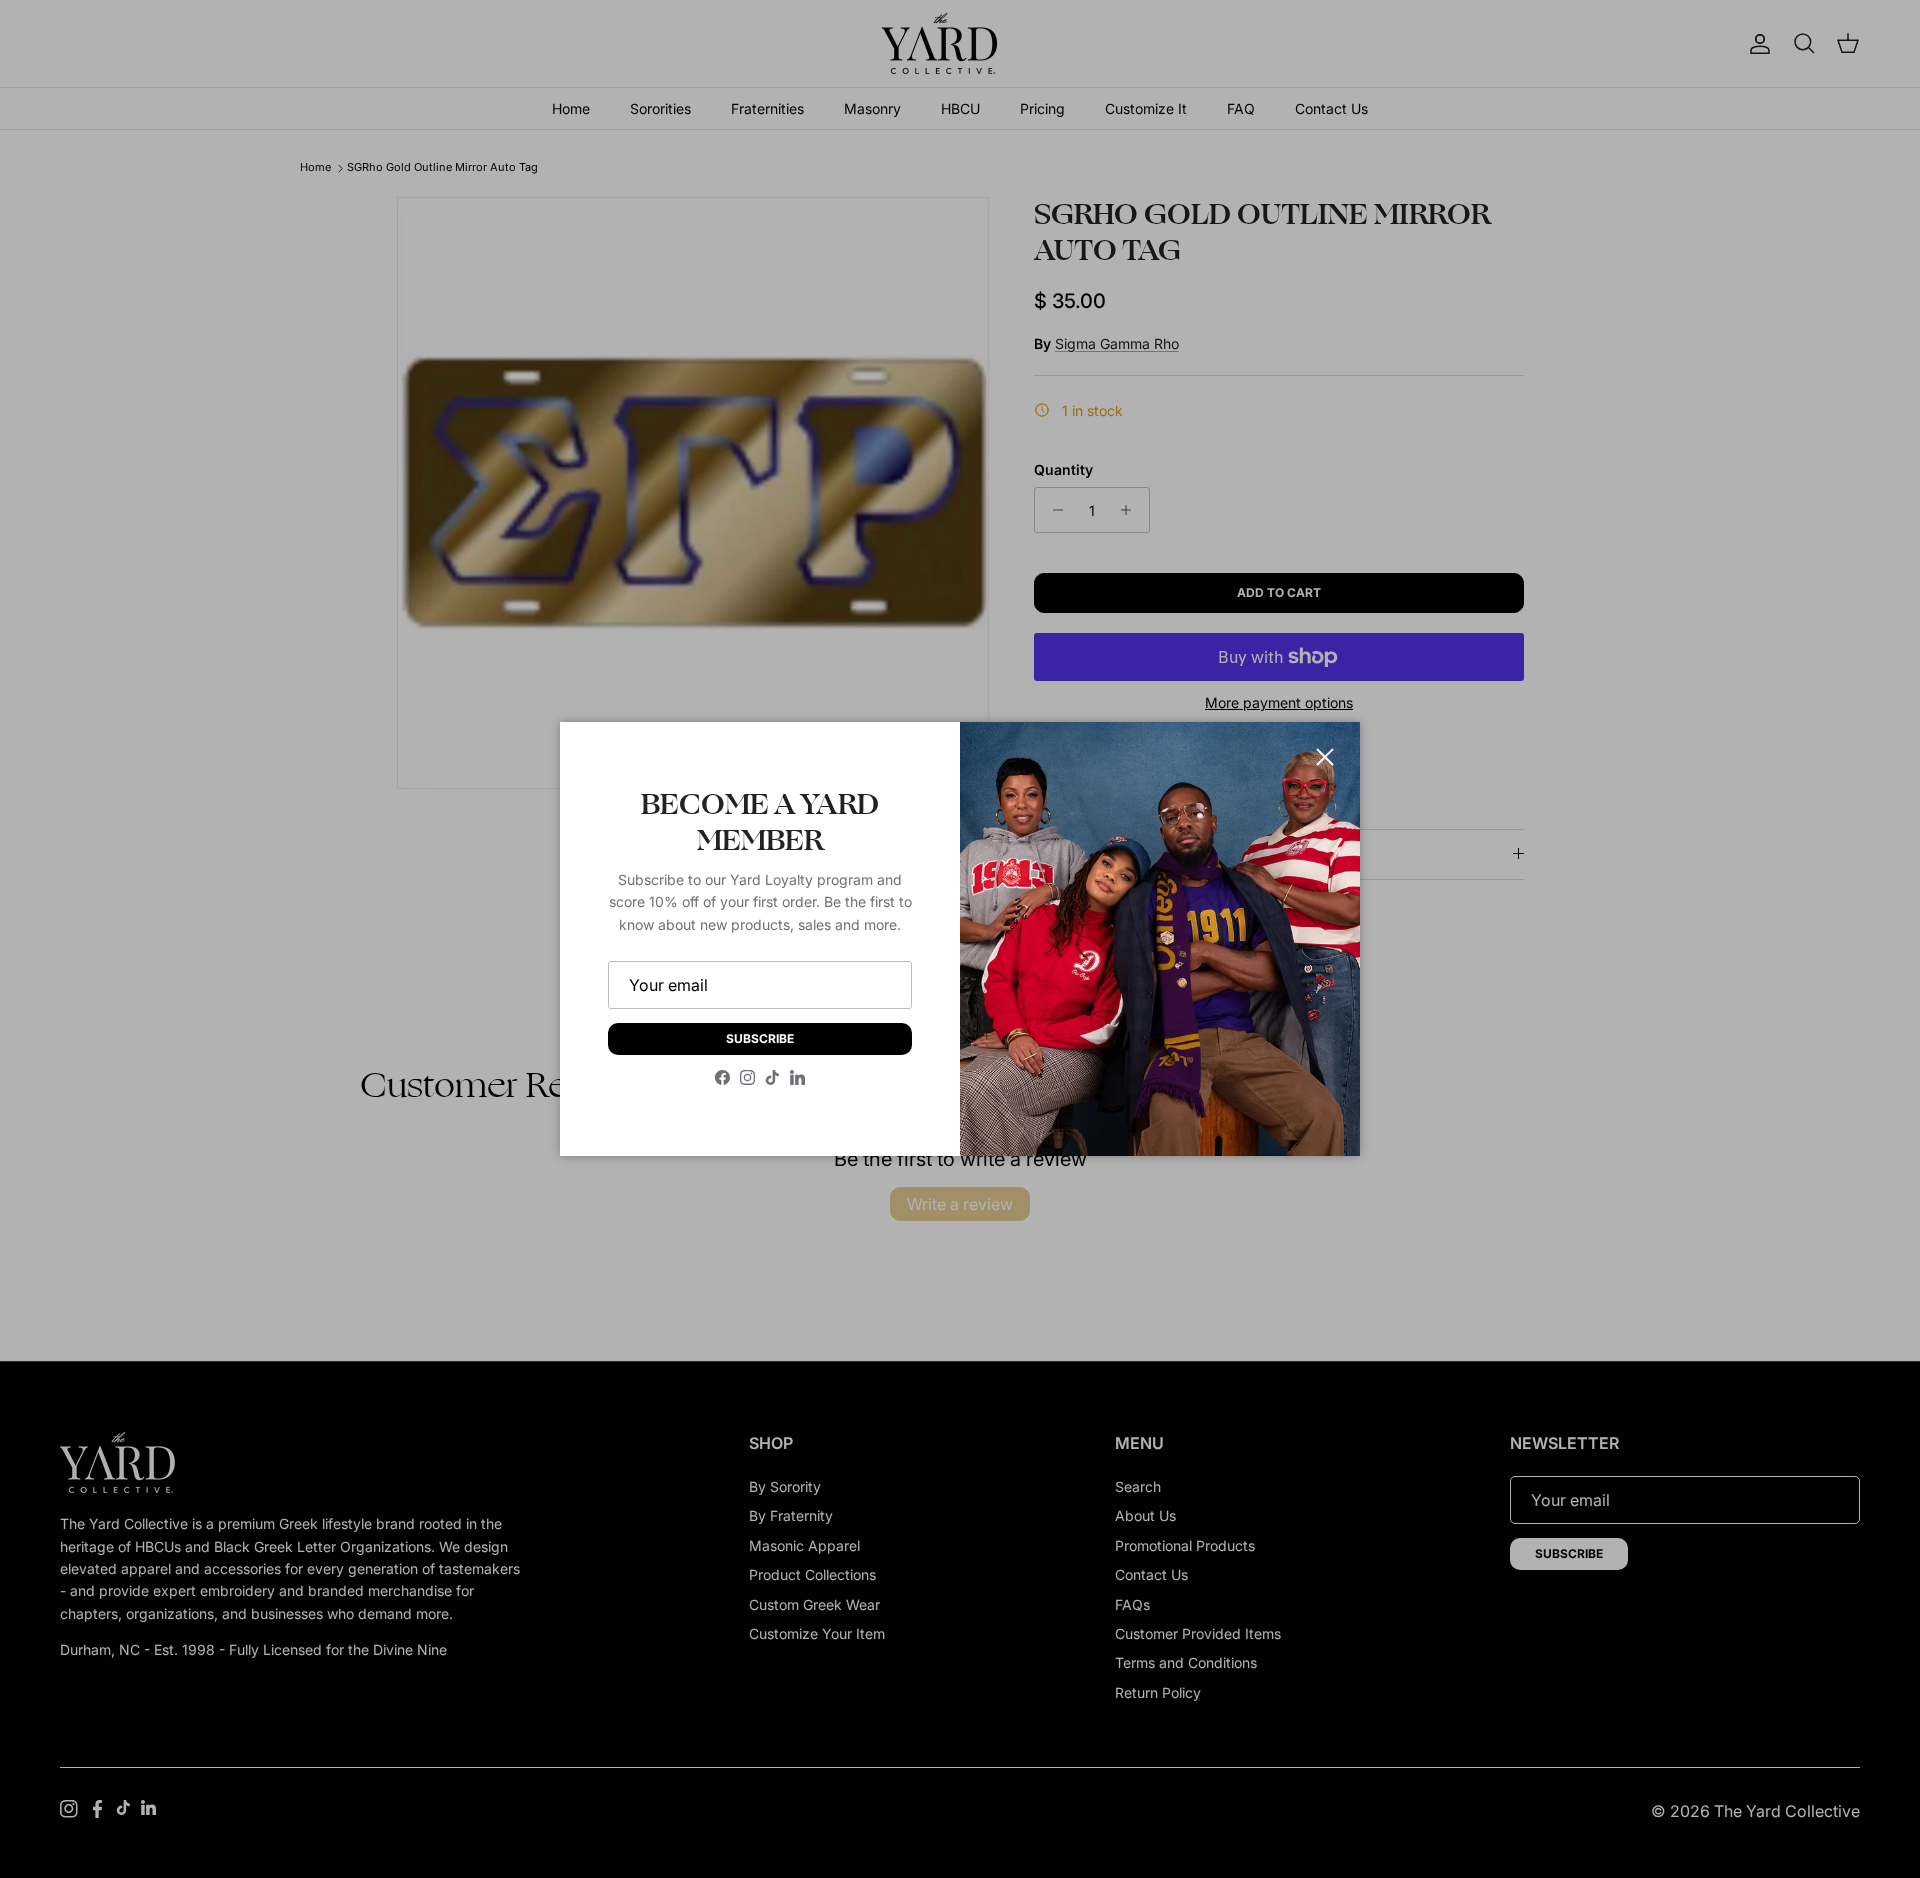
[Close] (1325, 757)
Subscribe (760, 1038)
